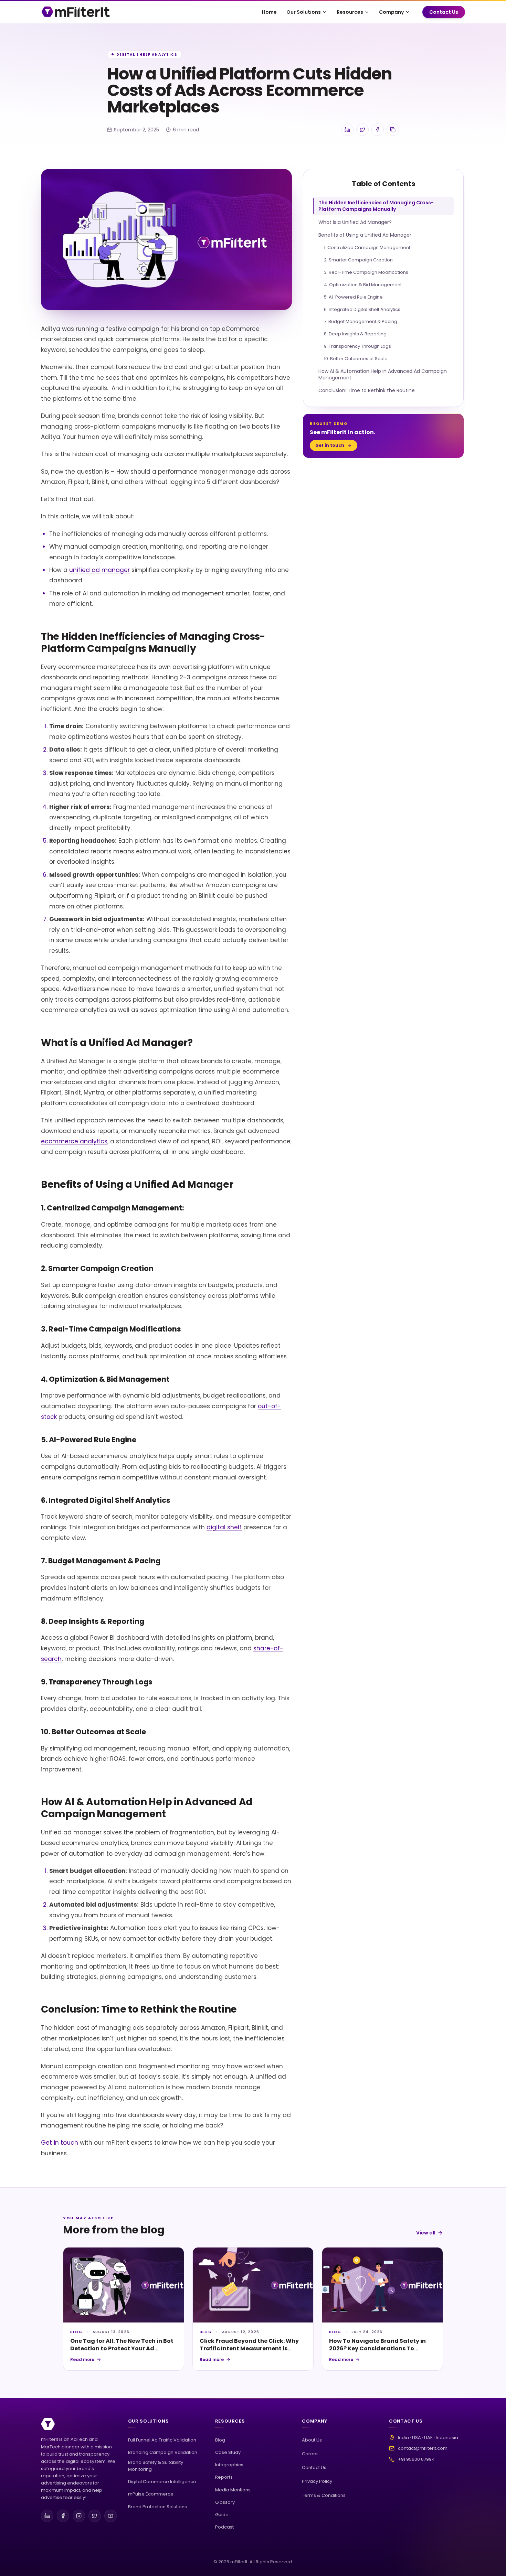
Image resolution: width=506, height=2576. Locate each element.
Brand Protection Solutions (157, 2507)
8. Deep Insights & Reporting (355, 334)
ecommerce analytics (74, 1141)
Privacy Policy (317, 2481)
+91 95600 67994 (416, 2459)
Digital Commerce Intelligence (162, 2482)
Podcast (224, 2527)
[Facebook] (63, 2516)
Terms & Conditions (324, 2495)
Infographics (229, 2465)
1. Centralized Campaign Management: (368, 247)
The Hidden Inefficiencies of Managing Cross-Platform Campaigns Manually (376, 206)
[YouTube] (110, 2516)
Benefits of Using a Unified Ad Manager (365, 235)
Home (269, 12)
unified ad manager (99, 570)
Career (310, 2454)
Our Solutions (304, 12)
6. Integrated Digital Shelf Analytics (362, 309)
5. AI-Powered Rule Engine (353, 297)
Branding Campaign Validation (163, 2452)
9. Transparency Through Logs (357, 346)
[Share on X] (362, 130)
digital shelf (224, 1527)
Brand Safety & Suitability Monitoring (156, 2466)
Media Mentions (233, 2490)
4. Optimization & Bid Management (363, 284)
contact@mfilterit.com (423, 2448)
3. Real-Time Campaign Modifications (366, 272)
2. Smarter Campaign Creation (358, 260)
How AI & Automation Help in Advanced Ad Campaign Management (383, 374)
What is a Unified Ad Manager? (355, 222)
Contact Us (444, 12)
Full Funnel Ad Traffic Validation (162, 2440)
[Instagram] (79, 2516)
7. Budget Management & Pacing (361, 321)
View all (426, 2233)
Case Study (228, 2452)
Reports (224, 2477)
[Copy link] (393, 130)
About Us (312, 2440)
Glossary (225, 2502)
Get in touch (60, 2143)
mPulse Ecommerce (151, 2494)
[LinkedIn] (47, 2516)
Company (391, 12)
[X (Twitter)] (95, 2516)
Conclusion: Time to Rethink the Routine (367, 390)
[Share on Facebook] (378, 130)
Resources (350, 12)
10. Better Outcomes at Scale (356, 358)
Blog (220, 2440)
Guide (222, 2515)
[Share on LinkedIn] (347, 130)
